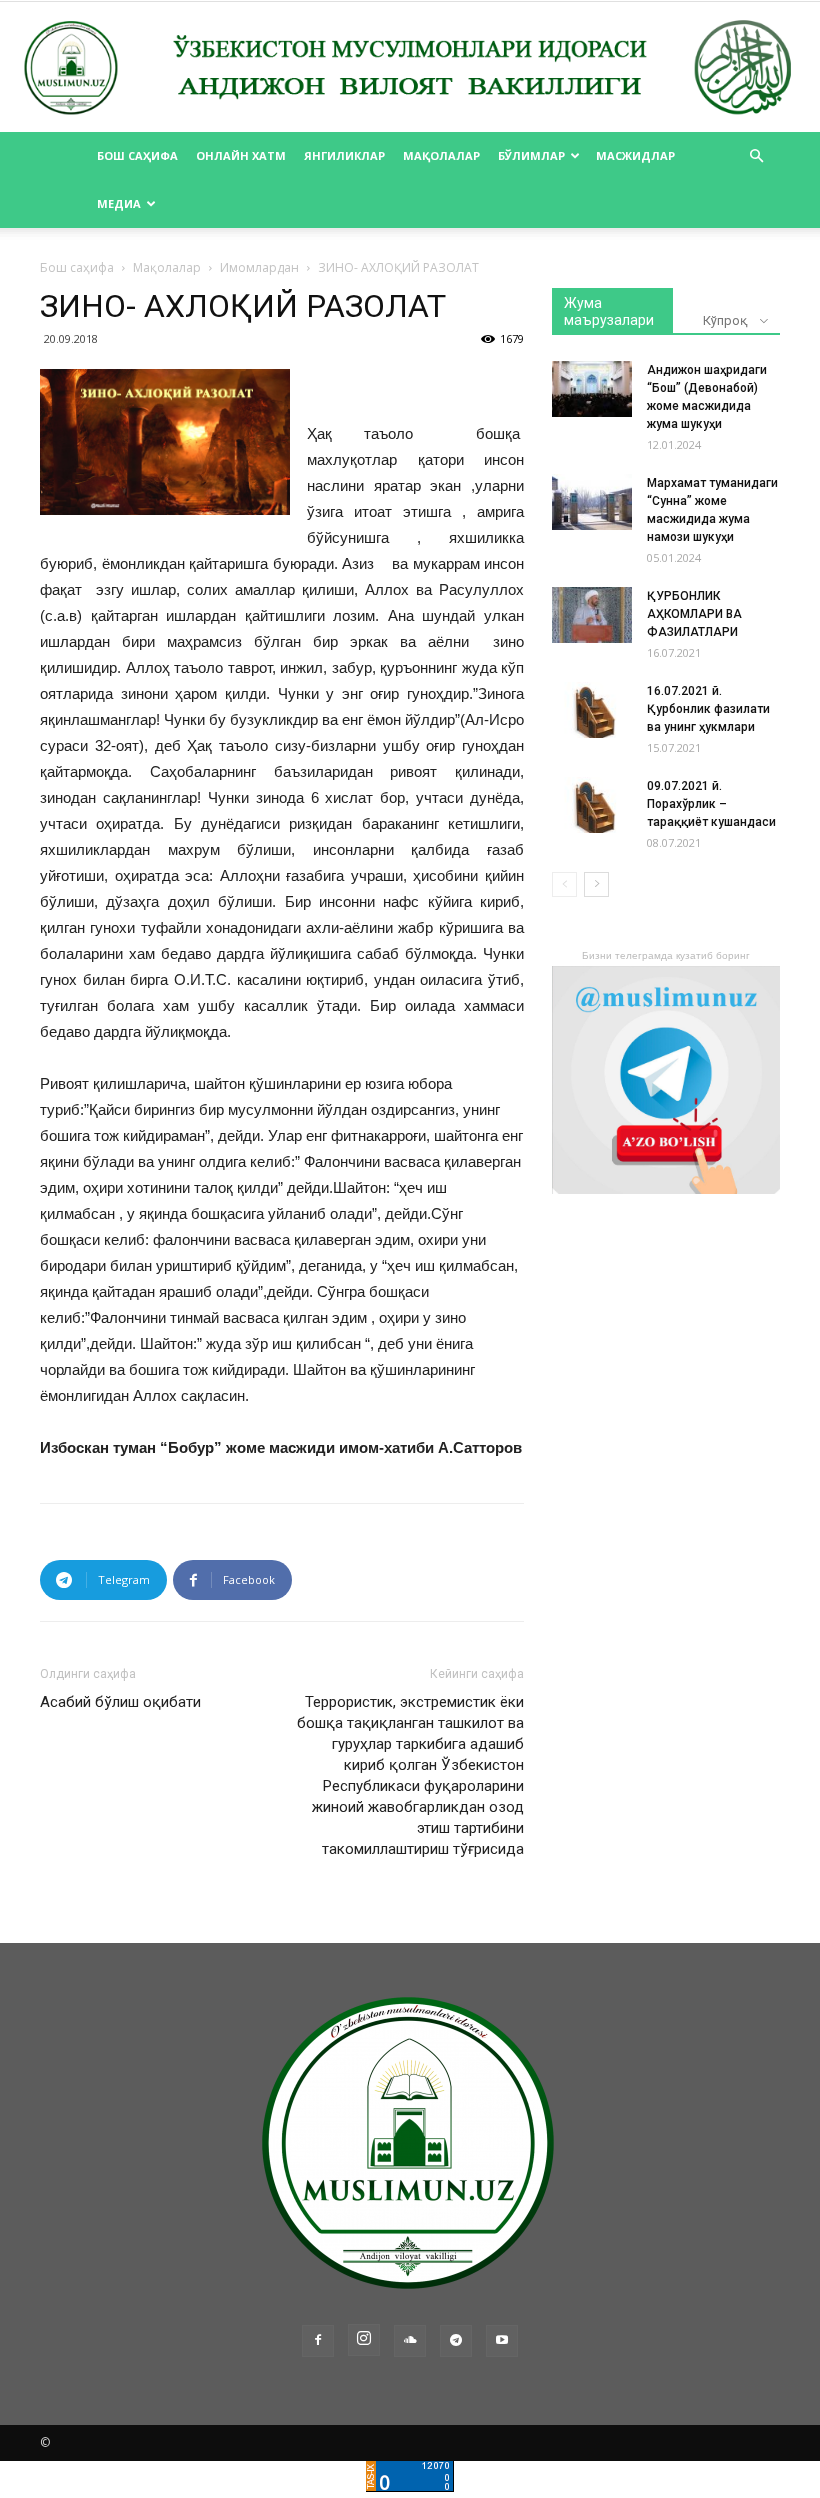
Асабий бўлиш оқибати (120, 1702)
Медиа (119, 203)
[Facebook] (318, 2341)
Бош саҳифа (137, 155)
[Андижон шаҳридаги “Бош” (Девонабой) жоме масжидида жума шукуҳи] (592, 389)
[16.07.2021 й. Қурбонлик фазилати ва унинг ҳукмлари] (592, 710)
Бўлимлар (531, 155)
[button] (756, 156)
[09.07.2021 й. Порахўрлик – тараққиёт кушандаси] (592, 805)
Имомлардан (259, 267)
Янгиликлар (344, 155)
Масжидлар (635, 155)
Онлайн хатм (241, 155)
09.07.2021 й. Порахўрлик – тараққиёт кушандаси (711, 804)
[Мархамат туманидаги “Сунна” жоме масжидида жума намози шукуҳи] (592, 502)
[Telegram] (456, 2341)
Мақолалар (441, 155)
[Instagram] (364, 2340)
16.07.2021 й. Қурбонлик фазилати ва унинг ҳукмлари (708, 709)
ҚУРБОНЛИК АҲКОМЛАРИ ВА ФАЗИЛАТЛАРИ (694, 614)
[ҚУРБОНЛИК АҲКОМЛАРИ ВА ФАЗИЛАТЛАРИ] (592, 615)
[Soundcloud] (410, 2341)
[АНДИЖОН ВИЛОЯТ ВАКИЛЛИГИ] (410, 68)
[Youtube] (502, 2341)
